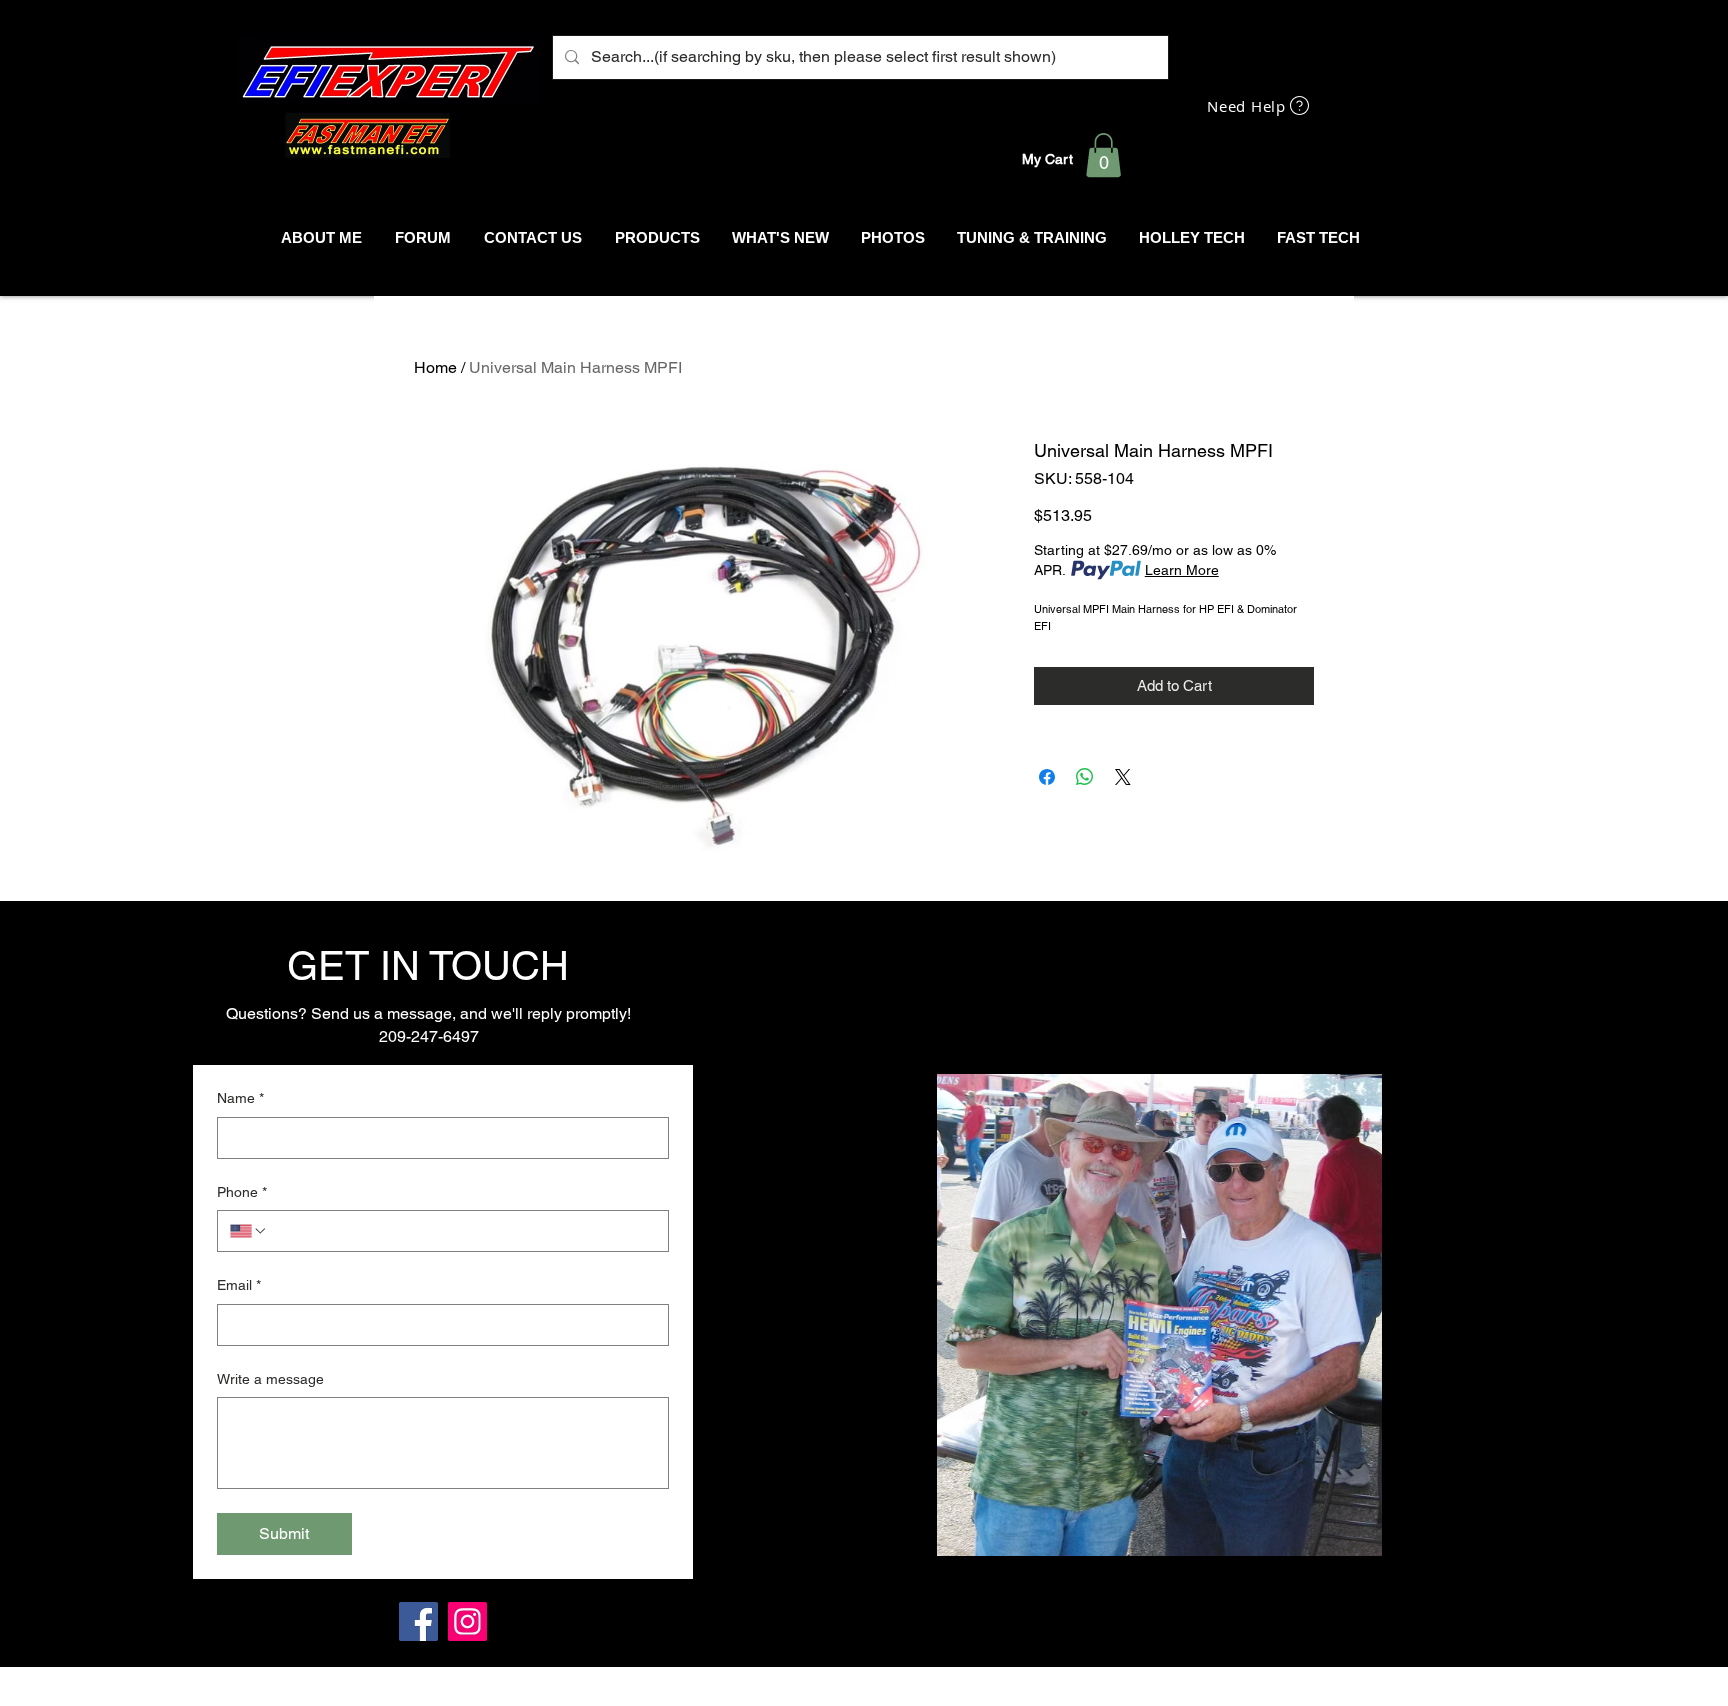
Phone (242, 1192)
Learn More (1182, 570)
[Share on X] (1123, 777)
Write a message (270, 1379)
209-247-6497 (429, 1036)
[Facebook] (418, 1621)
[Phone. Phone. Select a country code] (249, 1231)
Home (435, 367)
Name (240, 1098)
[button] (1103, 155)
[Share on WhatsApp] (1085, 777)
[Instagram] (467, 1621)
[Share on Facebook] (1047, 777)
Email (239, 1285)
